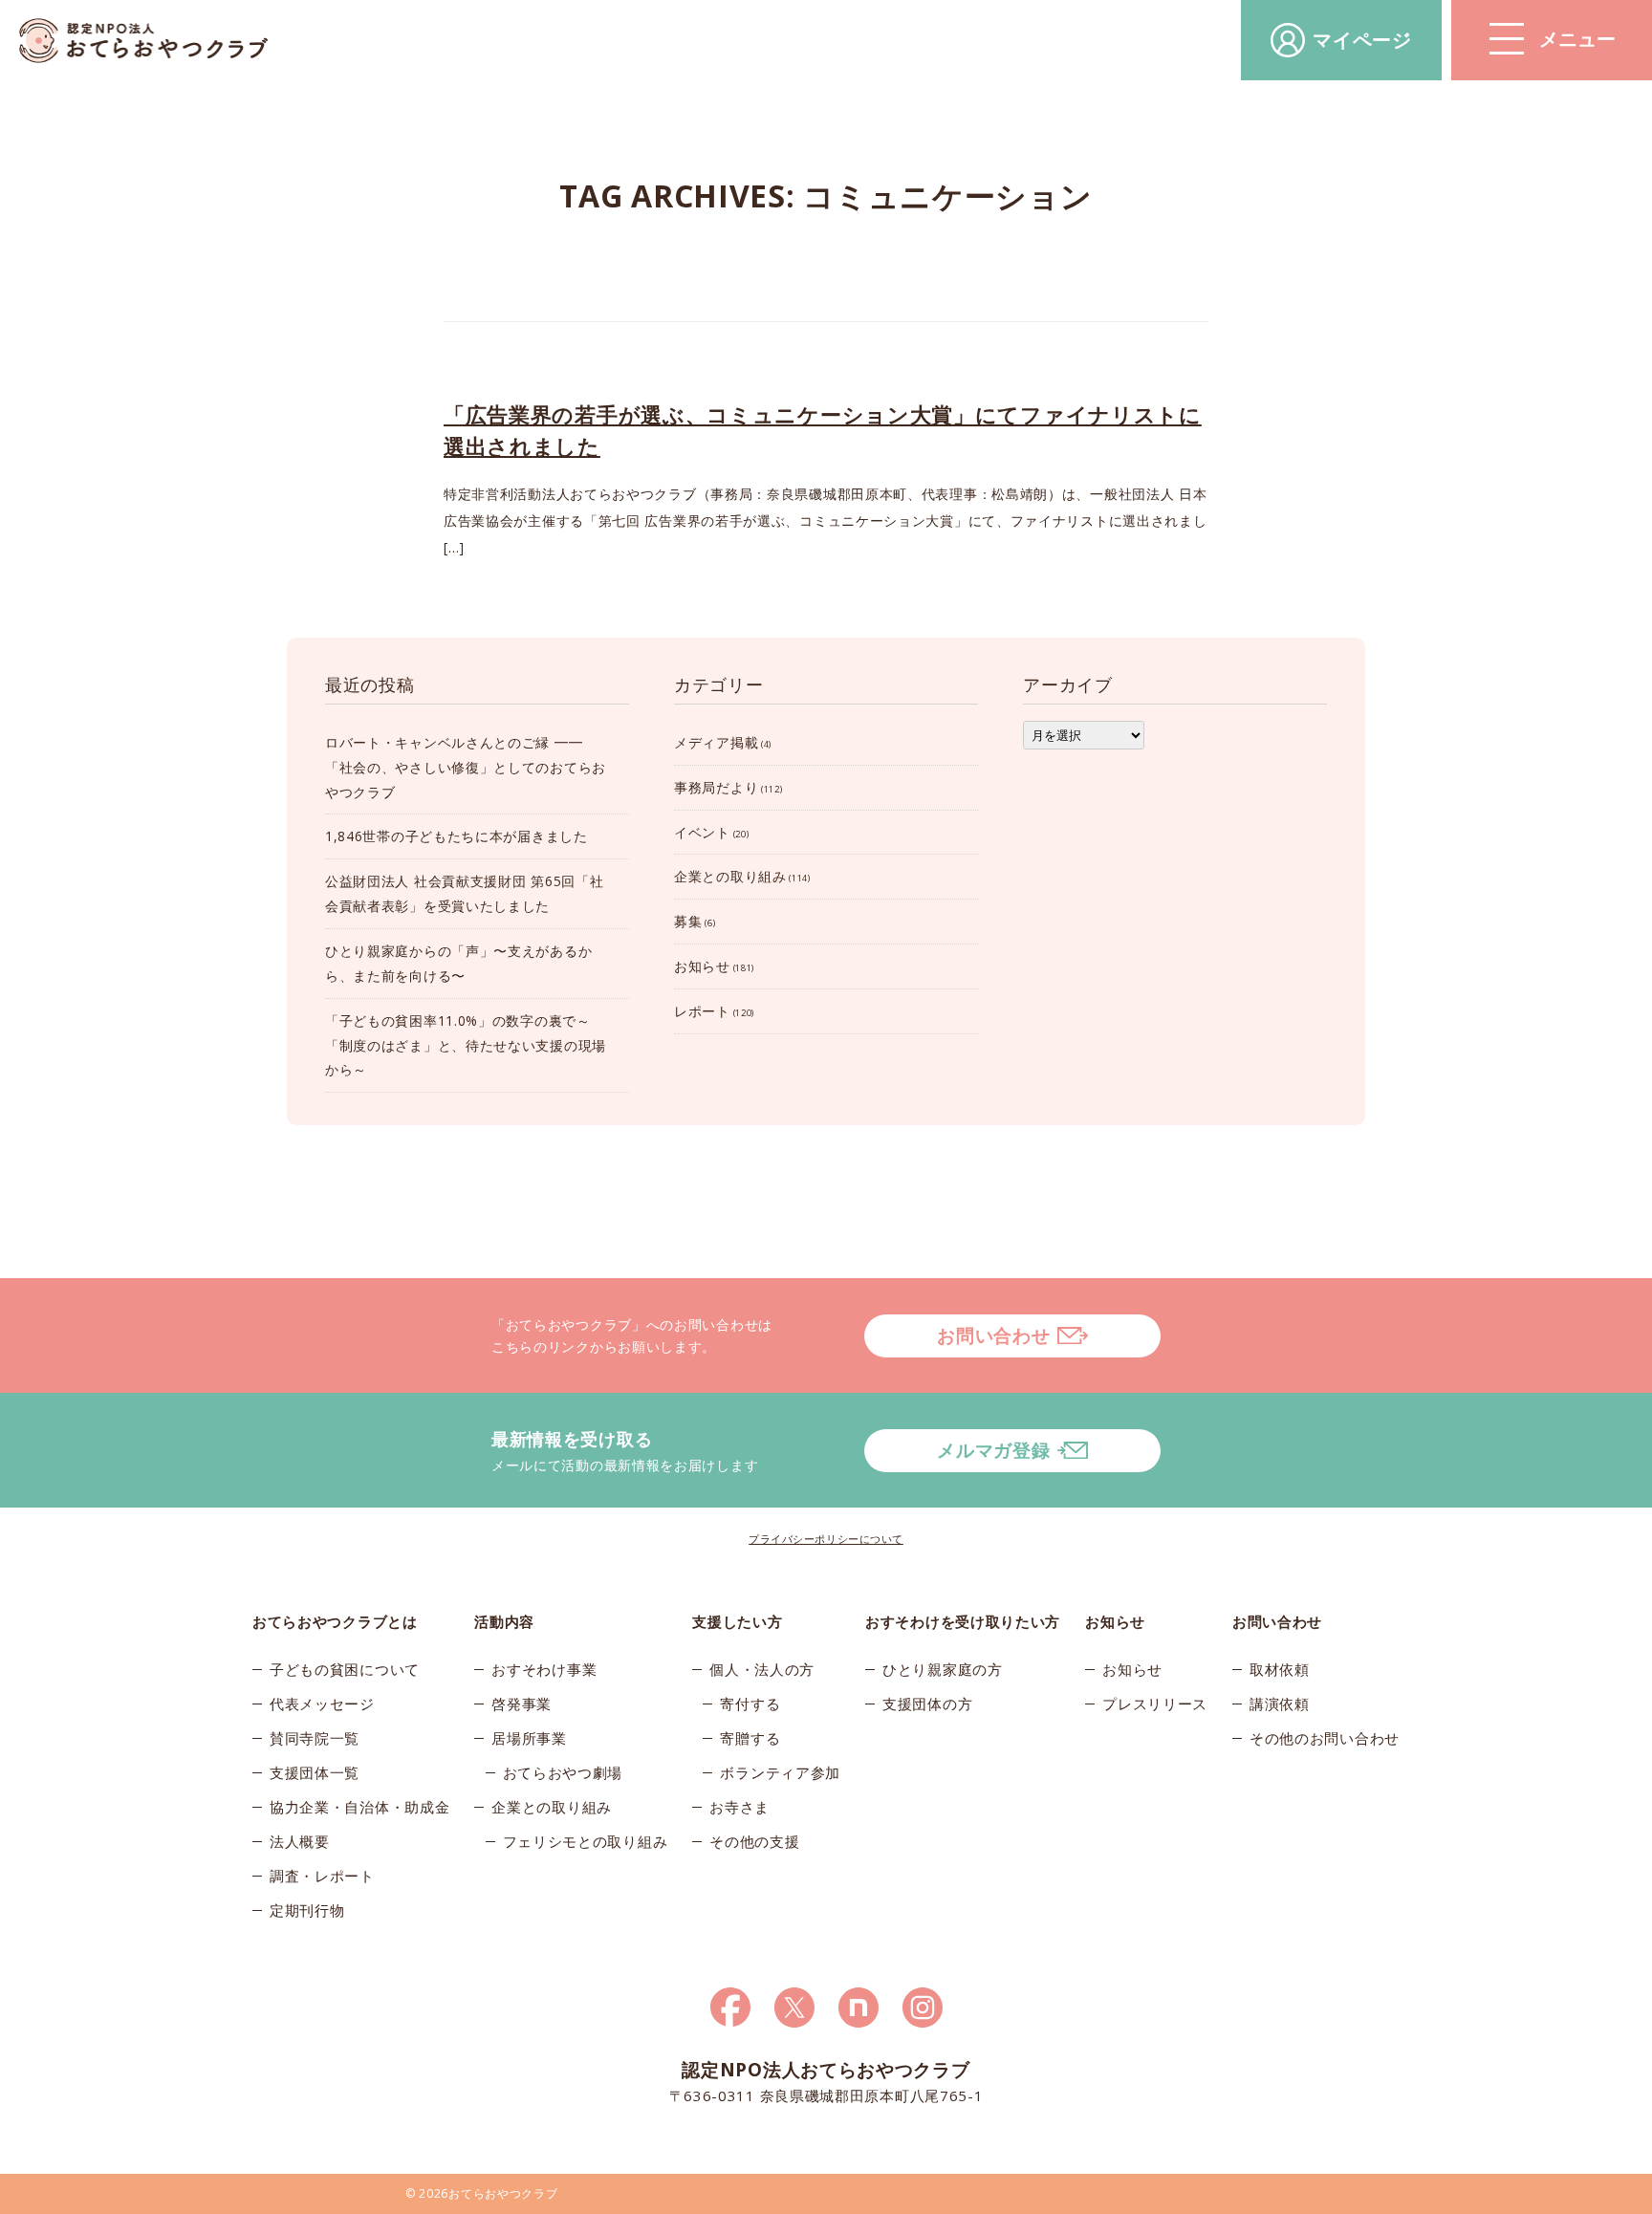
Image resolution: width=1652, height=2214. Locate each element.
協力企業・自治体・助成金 (359, 1807)
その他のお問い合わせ (1325, 1738)
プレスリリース (1155, 1704)
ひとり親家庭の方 (943, 1669)
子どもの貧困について (345, 1669)
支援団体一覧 (315, 1772)
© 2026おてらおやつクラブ (482, 2193)
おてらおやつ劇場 (563, 1772)
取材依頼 (1280, 1669)
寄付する (750, 1704)
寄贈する (750, 1738)
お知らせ (702, 966)
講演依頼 (1280, 1704)
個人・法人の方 (762, 1669)
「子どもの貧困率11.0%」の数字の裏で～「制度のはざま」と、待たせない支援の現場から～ (466, 1045)
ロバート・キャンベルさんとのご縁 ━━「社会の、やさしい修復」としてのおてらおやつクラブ (466, 767)
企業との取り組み (730, 876)
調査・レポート (322, 1876)
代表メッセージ (322, 1704)
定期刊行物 (307, 1910)
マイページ (1362, 40)
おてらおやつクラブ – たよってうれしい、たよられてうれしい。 (143, 41)
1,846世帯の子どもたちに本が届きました (456, 836)
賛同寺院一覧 (315, 1738)
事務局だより (716, 787)
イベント (702, 832)
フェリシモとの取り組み (586, 1841)
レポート (702, 1011)
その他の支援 (754, 1841)
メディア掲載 (716, 742)
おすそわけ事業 (544, 1669)
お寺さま (739, 1807)
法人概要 (300, 1841)
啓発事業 (522, 1704)
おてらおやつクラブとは (335, 1621)
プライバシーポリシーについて (826, 1539)
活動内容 (504, 1621)
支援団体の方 (927, 1704)
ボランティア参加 (780, 1772)
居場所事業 (529, 1738)
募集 (688, 921)
